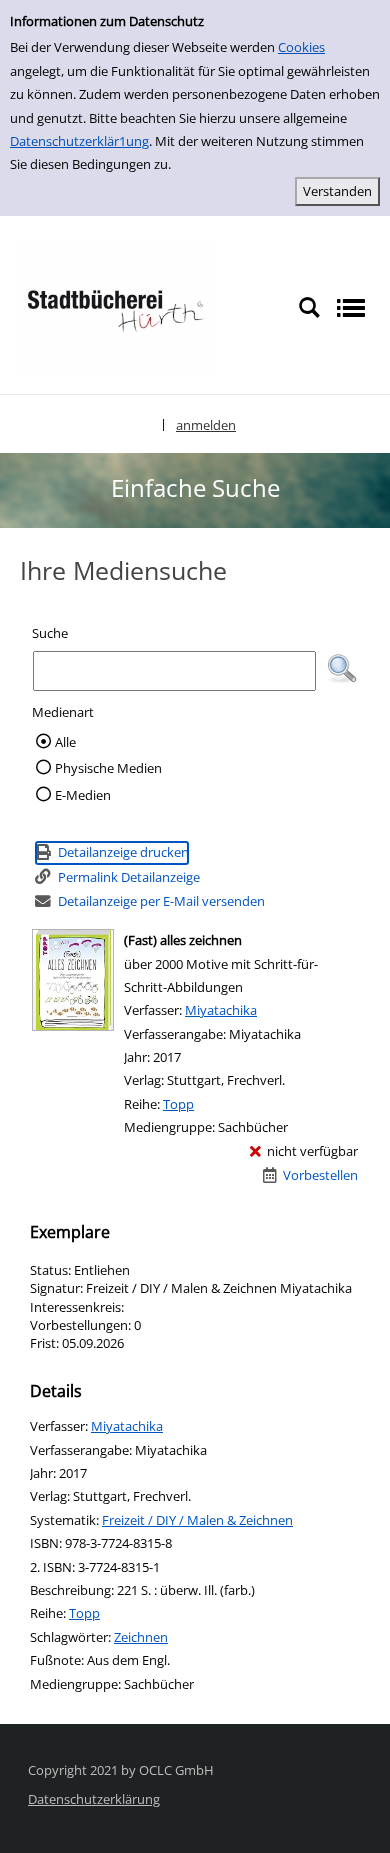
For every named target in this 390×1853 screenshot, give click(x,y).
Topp (178, 1104)
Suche (50, 633)
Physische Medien (108, 768)
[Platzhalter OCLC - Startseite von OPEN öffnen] (115, 306)
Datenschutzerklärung (94, 1799)
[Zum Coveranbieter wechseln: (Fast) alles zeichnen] (73, 980)
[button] (342, 669)
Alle (65, 742)
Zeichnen (141, 1637)
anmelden (206, 425)
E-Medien (83, 795)
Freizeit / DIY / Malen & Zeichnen (197, 1520)
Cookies (301, 47)
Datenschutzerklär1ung (79, 141)
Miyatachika (221, 1010)
